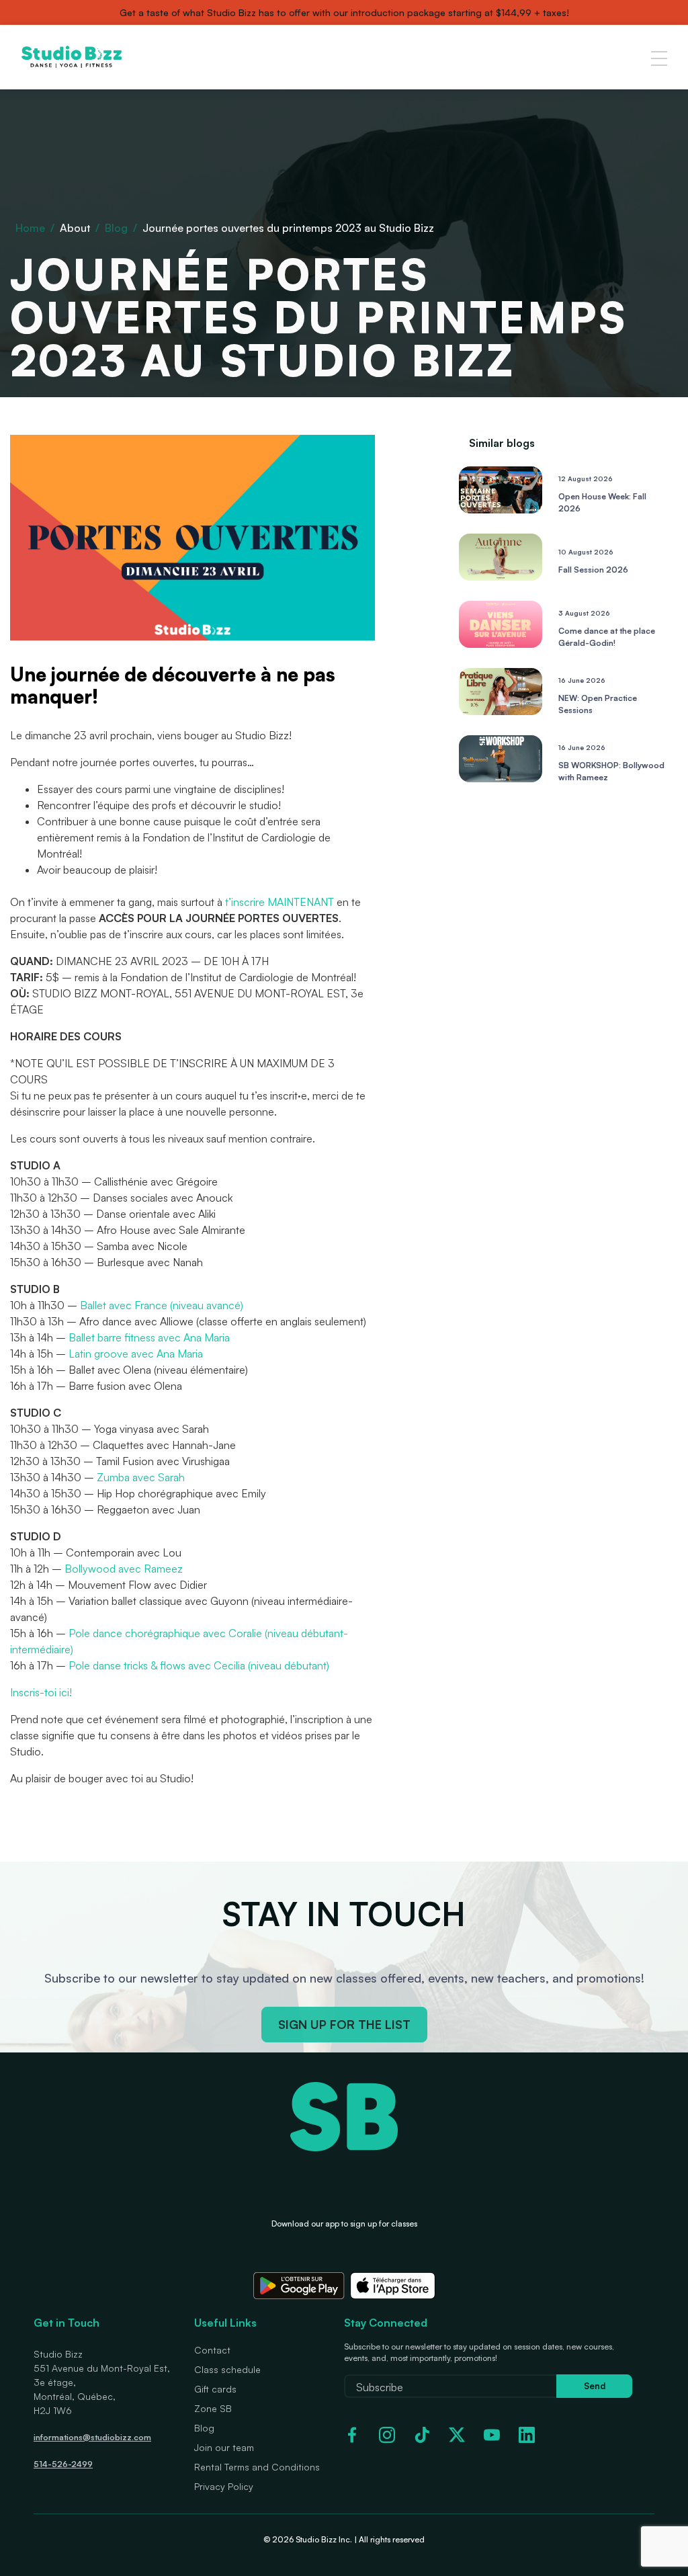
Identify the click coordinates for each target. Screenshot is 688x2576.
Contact (212, 2350)
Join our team (224, 2447)
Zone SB (213, 2408)
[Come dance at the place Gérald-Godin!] (501, 644)
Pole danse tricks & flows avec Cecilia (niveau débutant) (199, 1665)
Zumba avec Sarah (141, 1477)
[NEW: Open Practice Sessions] (501, 711)
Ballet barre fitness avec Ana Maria (149, 1337)
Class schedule (227, 2369)
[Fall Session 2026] (501, 577)
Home (30, 228)
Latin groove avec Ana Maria (136, 1354)
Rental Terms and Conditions (257, 2467)
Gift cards (215, 2389)
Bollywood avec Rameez (124, 1569)
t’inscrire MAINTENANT (279, 902)
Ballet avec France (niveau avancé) (162, 1305)
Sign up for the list (344, 2024)
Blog (116, 228)
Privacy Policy (224, 2486)
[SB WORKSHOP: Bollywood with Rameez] (501, 778)
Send (595, 2386)
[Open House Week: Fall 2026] (501, 509)
